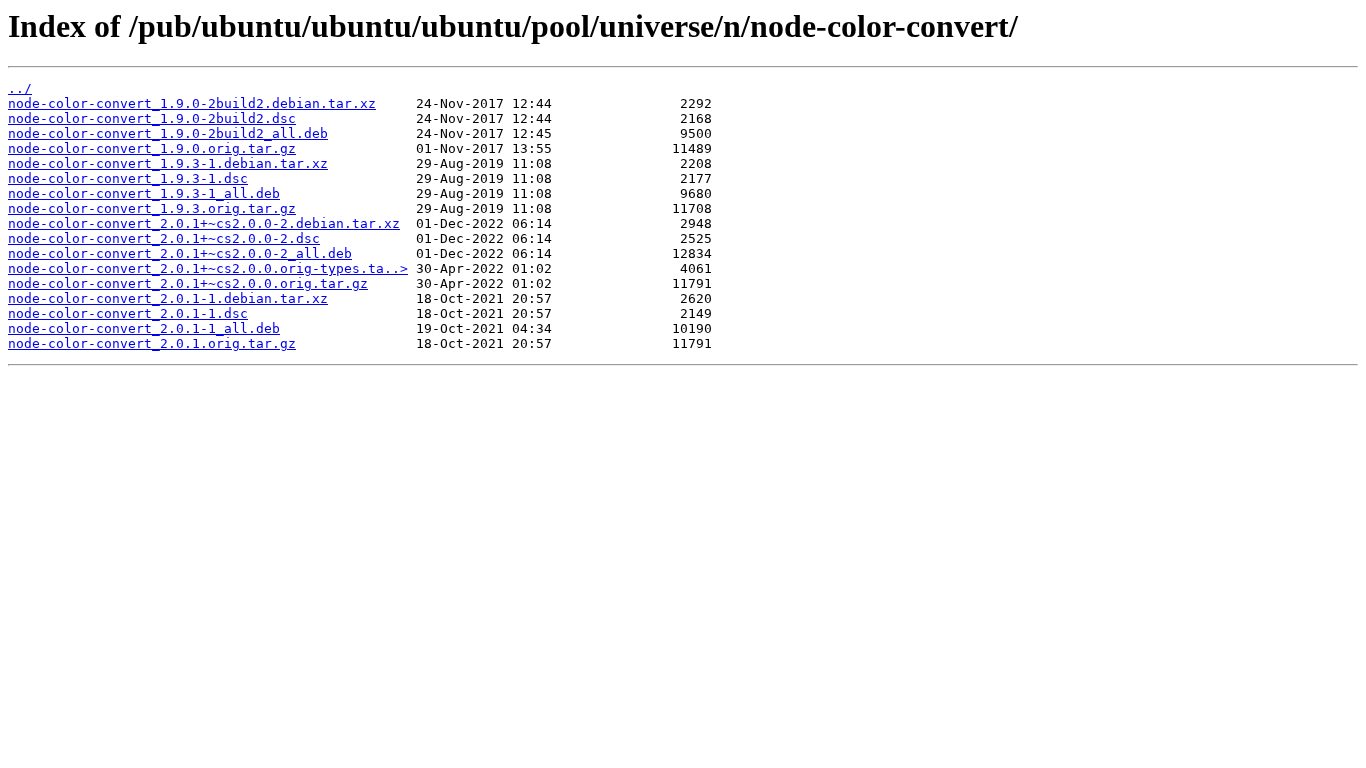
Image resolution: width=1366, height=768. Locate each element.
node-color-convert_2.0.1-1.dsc (128, 313)
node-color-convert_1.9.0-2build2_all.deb (168, 133)
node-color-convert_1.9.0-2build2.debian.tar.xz (192, 103)
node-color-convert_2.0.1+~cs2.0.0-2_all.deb (180, 253)
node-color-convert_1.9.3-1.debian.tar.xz (168, 163)
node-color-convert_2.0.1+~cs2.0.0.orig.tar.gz (188, 283)
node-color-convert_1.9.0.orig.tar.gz (152, 148)
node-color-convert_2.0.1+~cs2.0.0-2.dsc (164, 238)
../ (20, 88)
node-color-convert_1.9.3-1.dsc (128, 178)
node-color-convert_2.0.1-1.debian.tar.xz (168, 298)
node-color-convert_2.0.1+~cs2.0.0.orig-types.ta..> (208, 268)
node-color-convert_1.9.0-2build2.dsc (152, 118)
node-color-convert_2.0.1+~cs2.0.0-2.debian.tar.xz (204, 223)
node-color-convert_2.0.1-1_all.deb (144, 328)
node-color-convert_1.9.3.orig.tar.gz (152, 208)
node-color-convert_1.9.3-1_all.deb (144, 193)
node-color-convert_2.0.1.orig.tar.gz (152, 343)
